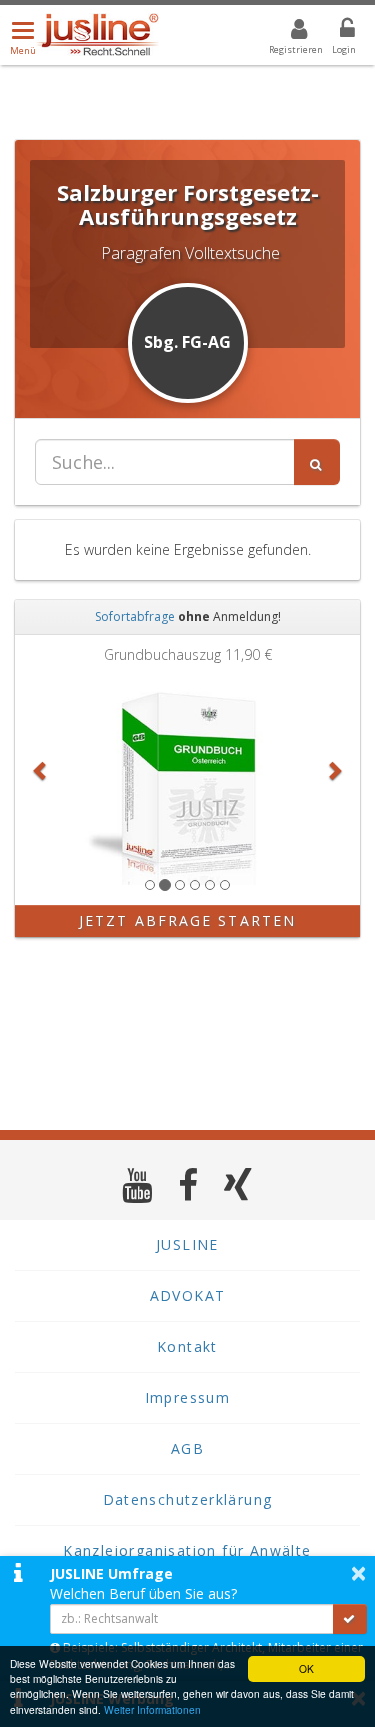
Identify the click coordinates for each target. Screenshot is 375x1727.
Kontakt (187, 1346)
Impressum (188, 1397)
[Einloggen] (335, 32)
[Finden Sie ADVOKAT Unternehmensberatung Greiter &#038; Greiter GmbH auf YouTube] (137, 1184)
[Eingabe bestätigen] (350, 1619)
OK (306, 1668)
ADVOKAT (188, 1295)
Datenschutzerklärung (188, 1499)
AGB (187, 1448)
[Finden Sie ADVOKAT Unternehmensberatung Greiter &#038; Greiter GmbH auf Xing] (238, 1184)
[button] (41, 770)
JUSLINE (187, 1244)
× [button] (358, 1573)
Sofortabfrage (135, 616)
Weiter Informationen (152, 1709)
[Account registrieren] (286, 32)
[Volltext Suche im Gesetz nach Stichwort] (317, 462)
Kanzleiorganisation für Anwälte (187, 1550)
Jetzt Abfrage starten (187, 920)
